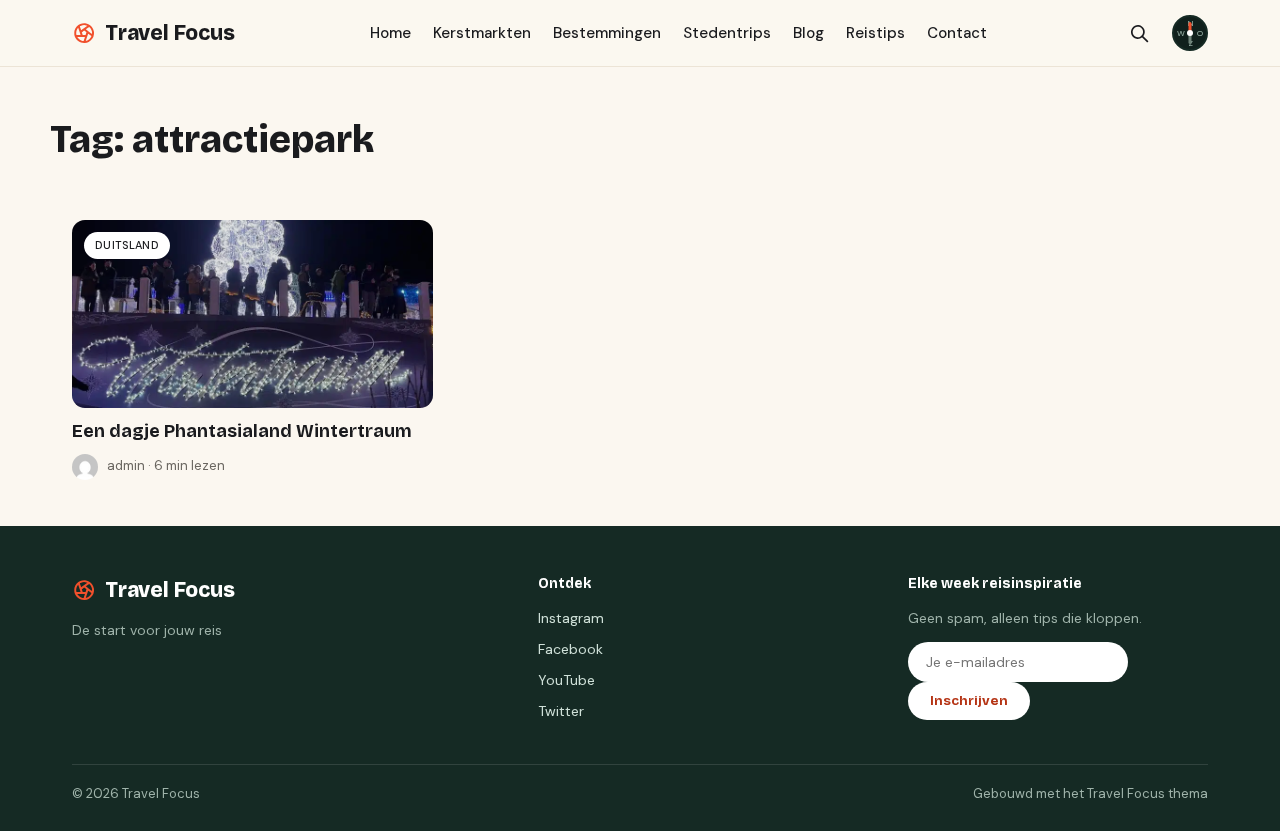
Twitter (561, 711)
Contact (957, 33)
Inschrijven (969, 701)
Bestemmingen (607, 33)
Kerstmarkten (482, 33)
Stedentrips (727, 33)
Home (390, 33)
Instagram (571, 618)
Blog (808, 33)
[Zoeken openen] (1139, 33)
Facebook (570, 649)
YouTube (566, 680)
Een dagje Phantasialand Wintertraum (242, 431)
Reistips (875, 33)
